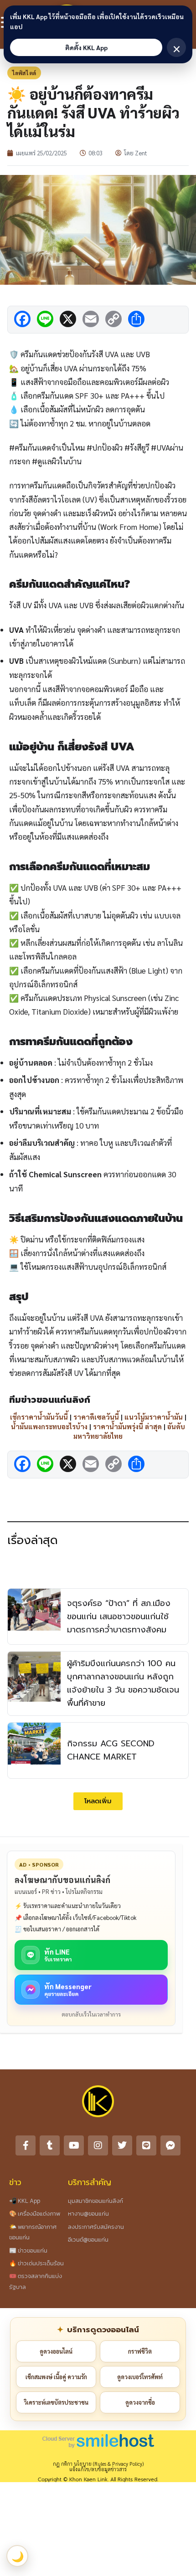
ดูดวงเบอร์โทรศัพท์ (140, 2377)
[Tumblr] (50, 2145)
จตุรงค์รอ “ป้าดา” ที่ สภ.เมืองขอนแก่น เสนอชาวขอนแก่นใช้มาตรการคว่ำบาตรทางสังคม (119, 1616)
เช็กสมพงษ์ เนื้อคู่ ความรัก (56, 2377)
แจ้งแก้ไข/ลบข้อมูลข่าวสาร (98, 2469)
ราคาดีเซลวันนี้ (96, 1417)
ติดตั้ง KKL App (86, 47)
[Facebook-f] (26, 2145)
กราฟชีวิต (140, 2351)
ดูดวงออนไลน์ (56, 2351)
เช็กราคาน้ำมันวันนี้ (39, 1417)
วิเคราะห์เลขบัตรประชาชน (56, 2402)
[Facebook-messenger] (170, 2145)
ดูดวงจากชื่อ (140, 2402)
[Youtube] (74, 2145)
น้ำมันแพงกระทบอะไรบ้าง (49, 1426)
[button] (98, 1801)
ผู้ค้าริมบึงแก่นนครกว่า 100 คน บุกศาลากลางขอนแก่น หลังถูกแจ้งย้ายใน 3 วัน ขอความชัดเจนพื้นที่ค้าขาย (123, 1683)
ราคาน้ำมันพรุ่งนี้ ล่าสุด (127, 1426)
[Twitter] (122, 2145)
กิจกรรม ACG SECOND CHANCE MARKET (111, 1750)
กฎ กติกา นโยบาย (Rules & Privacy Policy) (98, 2464)
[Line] (146, 2145)
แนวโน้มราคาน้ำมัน (154, 1417)
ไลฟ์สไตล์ (24, 73)
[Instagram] (98, 2145)
